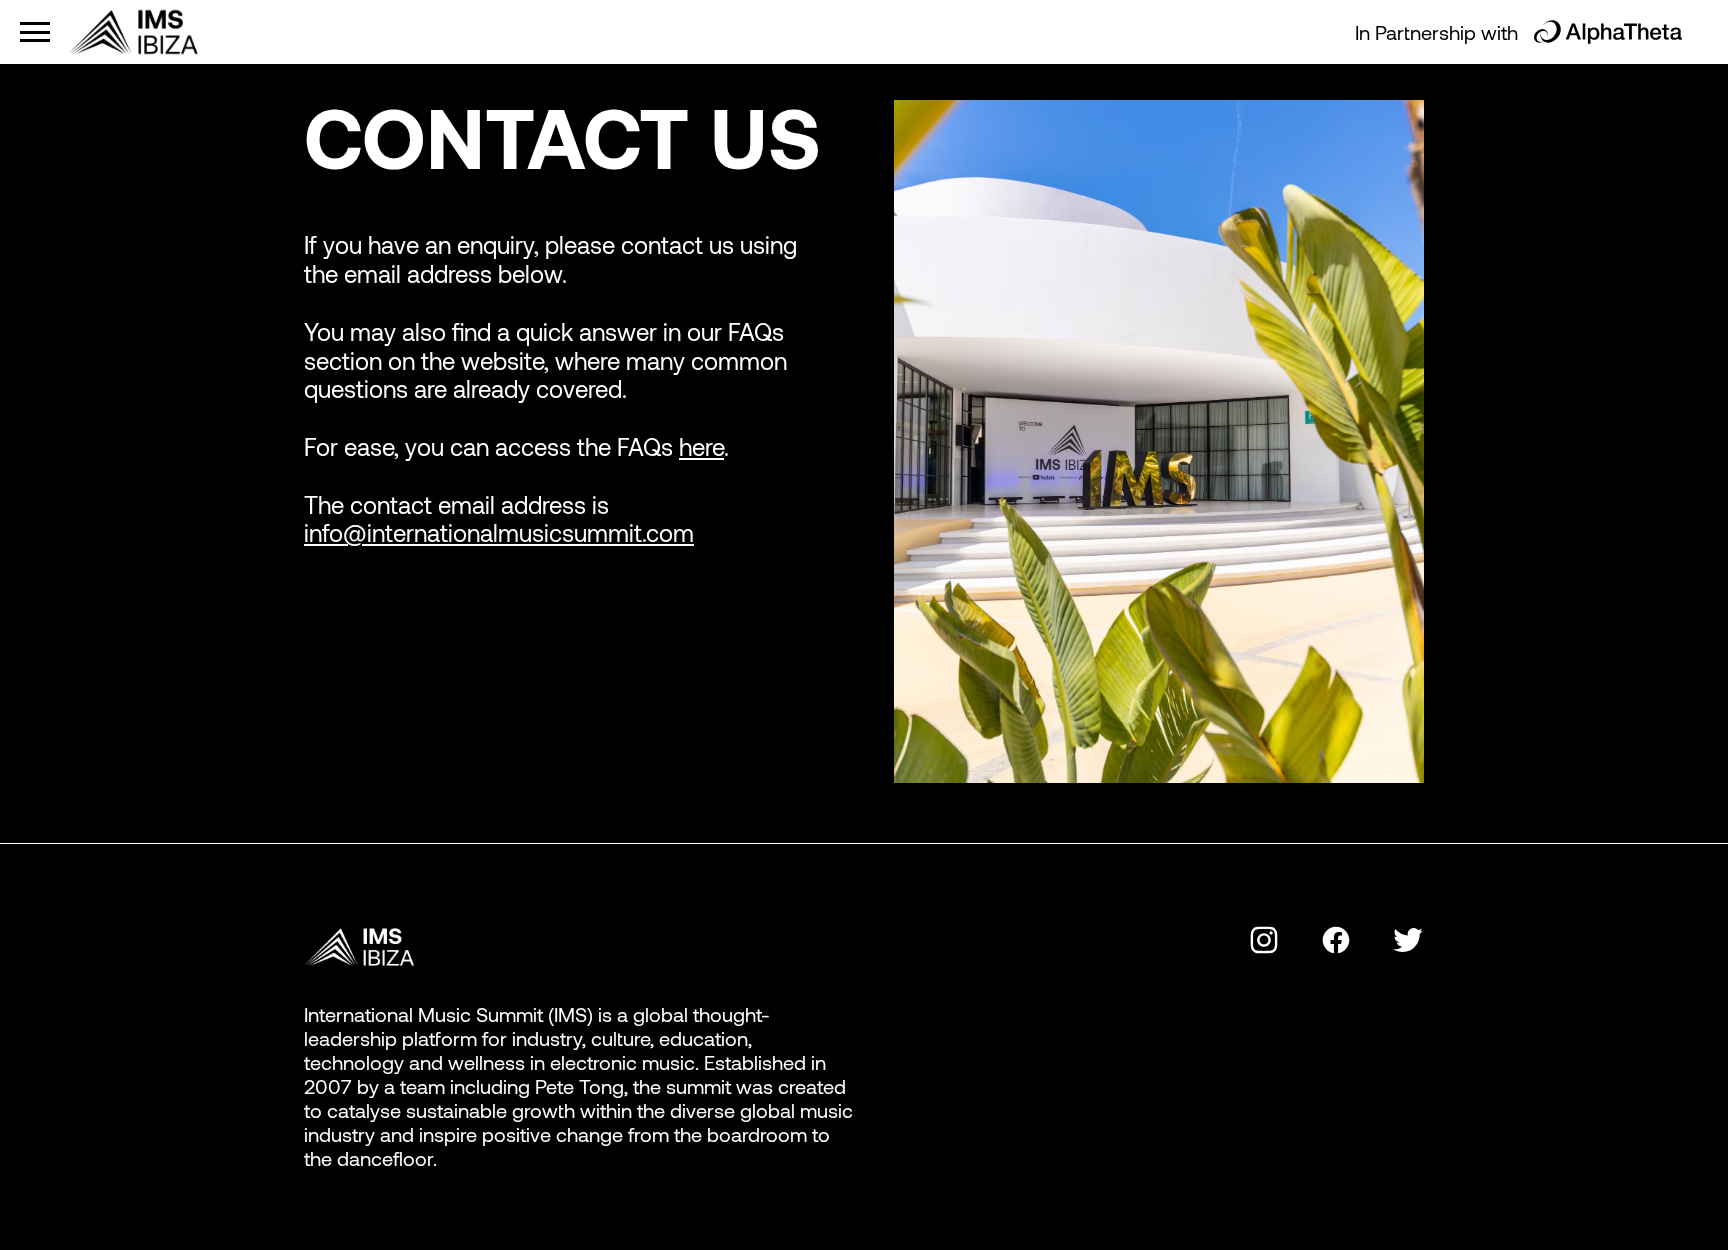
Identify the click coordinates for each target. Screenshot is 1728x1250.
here (701, 446)
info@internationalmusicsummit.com (499, 532)
